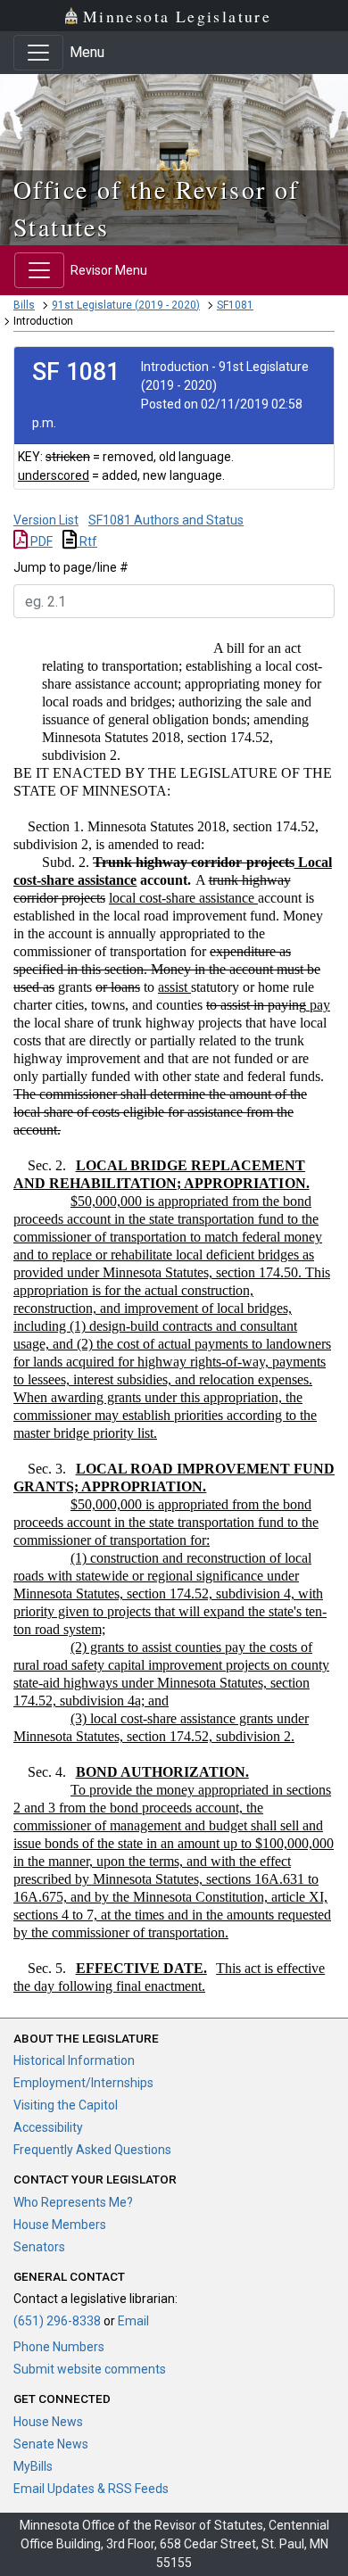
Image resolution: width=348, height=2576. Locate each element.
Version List (46, 520)
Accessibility (48, 2127)
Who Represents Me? (73, 2202)
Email (133, 2321)
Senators (39, 2247)
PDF (40, 541)
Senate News (51, 2444)
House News (48, 2422)
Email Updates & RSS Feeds (91, 2489)
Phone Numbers (59, 2347)
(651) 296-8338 (57, 2321)
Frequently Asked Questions (92, 2150)
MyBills (33, 2466)
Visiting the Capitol (66, 2105)
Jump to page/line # (71, 567)
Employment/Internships (83, 2083)
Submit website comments (90, 2369)
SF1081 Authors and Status (166, 520)
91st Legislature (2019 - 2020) (126, 305)
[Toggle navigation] (38, 53)
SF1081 (235, 305)
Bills (24, 305)
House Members (60, 2225)
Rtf (87, 541)
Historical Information (74, 2060)
